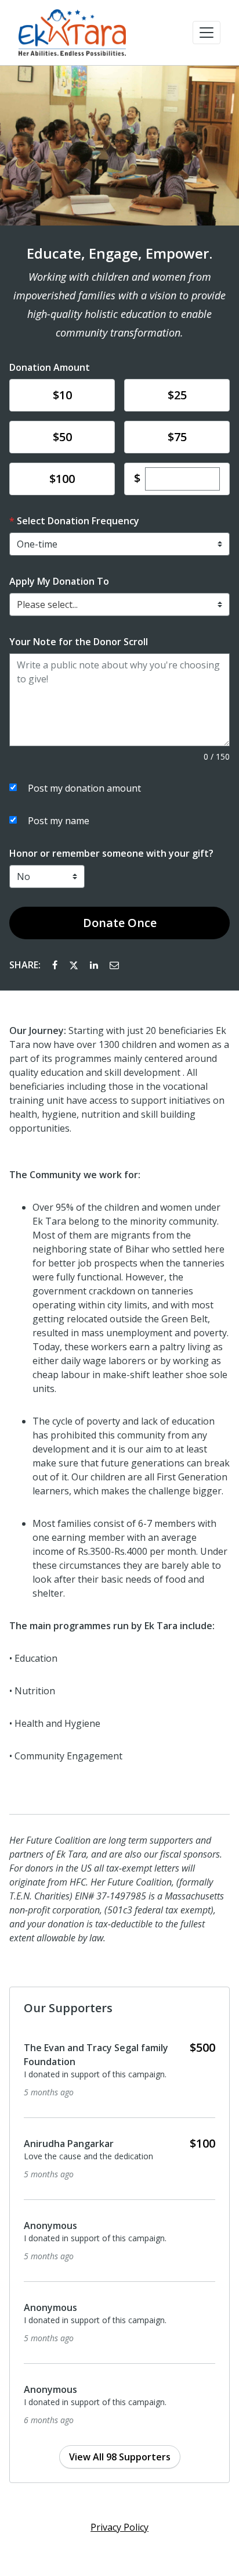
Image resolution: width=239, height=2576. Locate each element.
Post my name (59, 821)
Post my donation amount (84, 788)
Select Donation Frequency (78, 521)
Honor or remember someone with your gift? (111, 853)
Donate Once (120, 923)
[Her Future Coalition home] (72, 33)
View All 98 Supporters (120, 2457)
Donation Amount (50, 367)
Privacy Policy (119, 2527)
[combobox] (119, 604)
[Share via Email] (114, 965)
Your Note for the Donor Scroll (79, 642)
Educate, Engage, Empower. (119, 253)
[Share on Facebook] (56, 965)
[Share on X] (75, 965)
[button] (207, 33)
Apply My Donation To (59, 581)
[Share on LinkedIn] (95, 965)
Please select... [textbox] (47, 604)
